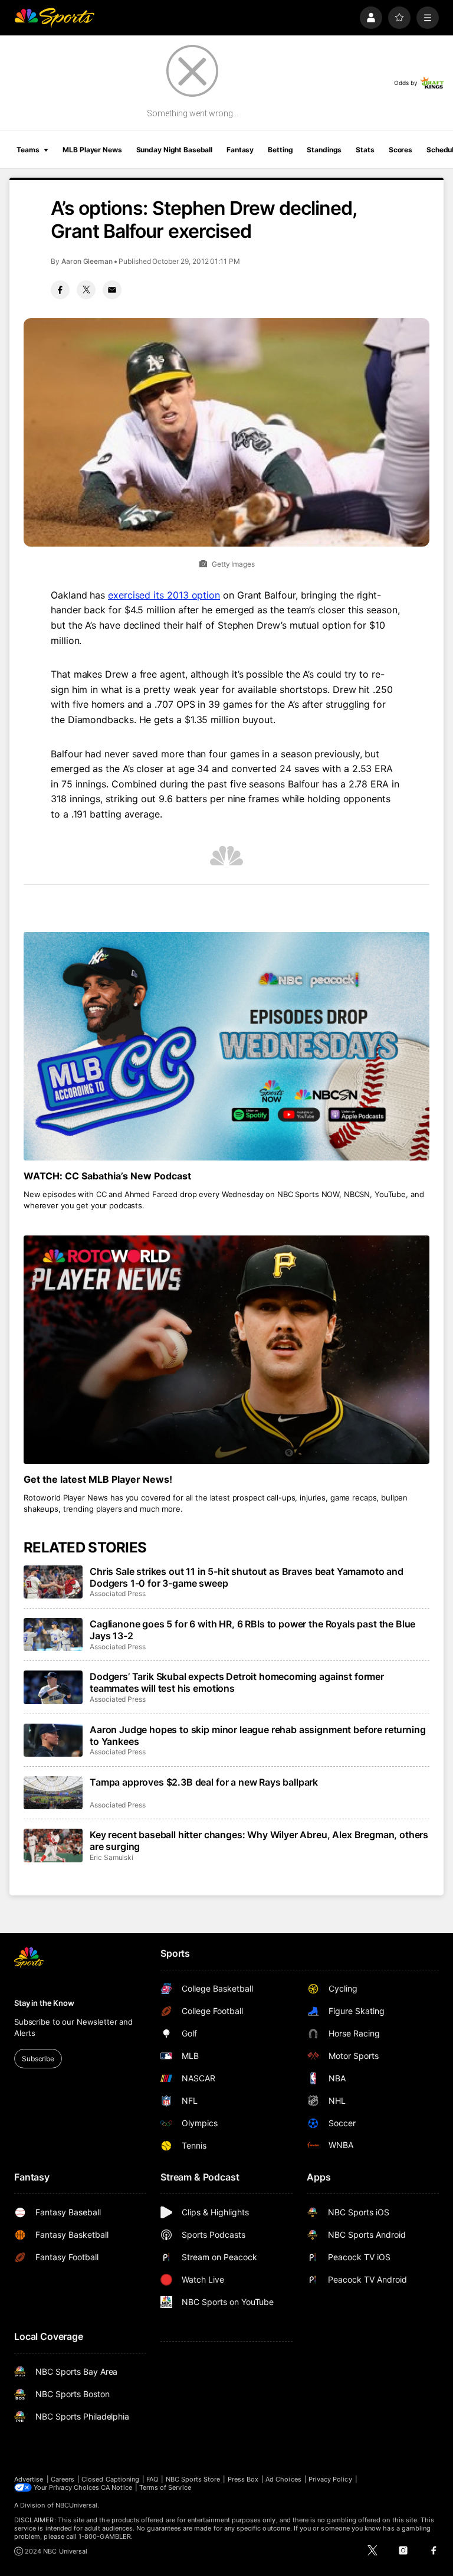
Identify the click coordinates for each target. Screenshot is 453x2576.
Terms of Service (165, 2487)
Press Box (243, 2479)
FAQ (152, 2479)
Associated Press (118, 1593)
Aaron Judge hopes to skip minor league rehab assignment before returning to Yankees (257, 1735)
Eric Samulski (111, 1857)
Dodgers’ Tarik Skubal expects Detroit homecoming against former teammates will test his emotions (237, 1682)
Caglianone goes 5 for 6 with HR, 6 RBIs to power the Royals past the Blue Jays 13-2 (252, 1630)
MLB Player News (92, 150)
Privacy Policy (330, 2479)
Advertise (29, 2479)
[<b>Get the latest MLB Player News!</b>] (226, 1350)
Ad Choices (283, 2479)
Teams (28, 150)
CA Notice (116, 2487)
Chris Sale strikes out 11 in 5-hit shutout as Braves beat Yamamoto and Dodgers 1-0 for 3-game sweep (247, 1577)
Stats (365, 150)
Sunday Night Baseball (174, 150)
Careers (63, 2479)
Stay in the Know (44, 2003)
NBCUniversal (77, 2505)
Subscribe (38, 2059)
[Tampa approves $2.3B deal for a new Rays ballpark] (53, 1793)
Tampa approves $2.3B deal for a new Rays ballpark (204, 1782)
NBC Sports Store (193, 2479)
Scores (401, 150)
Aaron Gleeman (87, 261)
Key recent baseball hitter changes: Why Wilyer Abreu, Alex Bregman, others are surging (259, 1841)
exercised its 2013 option (164, 595)
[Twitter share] (86, 290)
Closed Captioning (110, 2479)
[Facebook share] (60, 290)
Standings (324, 150)
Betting (280, 150)
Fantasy (240, 150)
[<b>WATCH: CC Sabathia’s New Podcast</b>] (226, 1046)
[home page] (54, 18)
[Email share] (112, 290)
